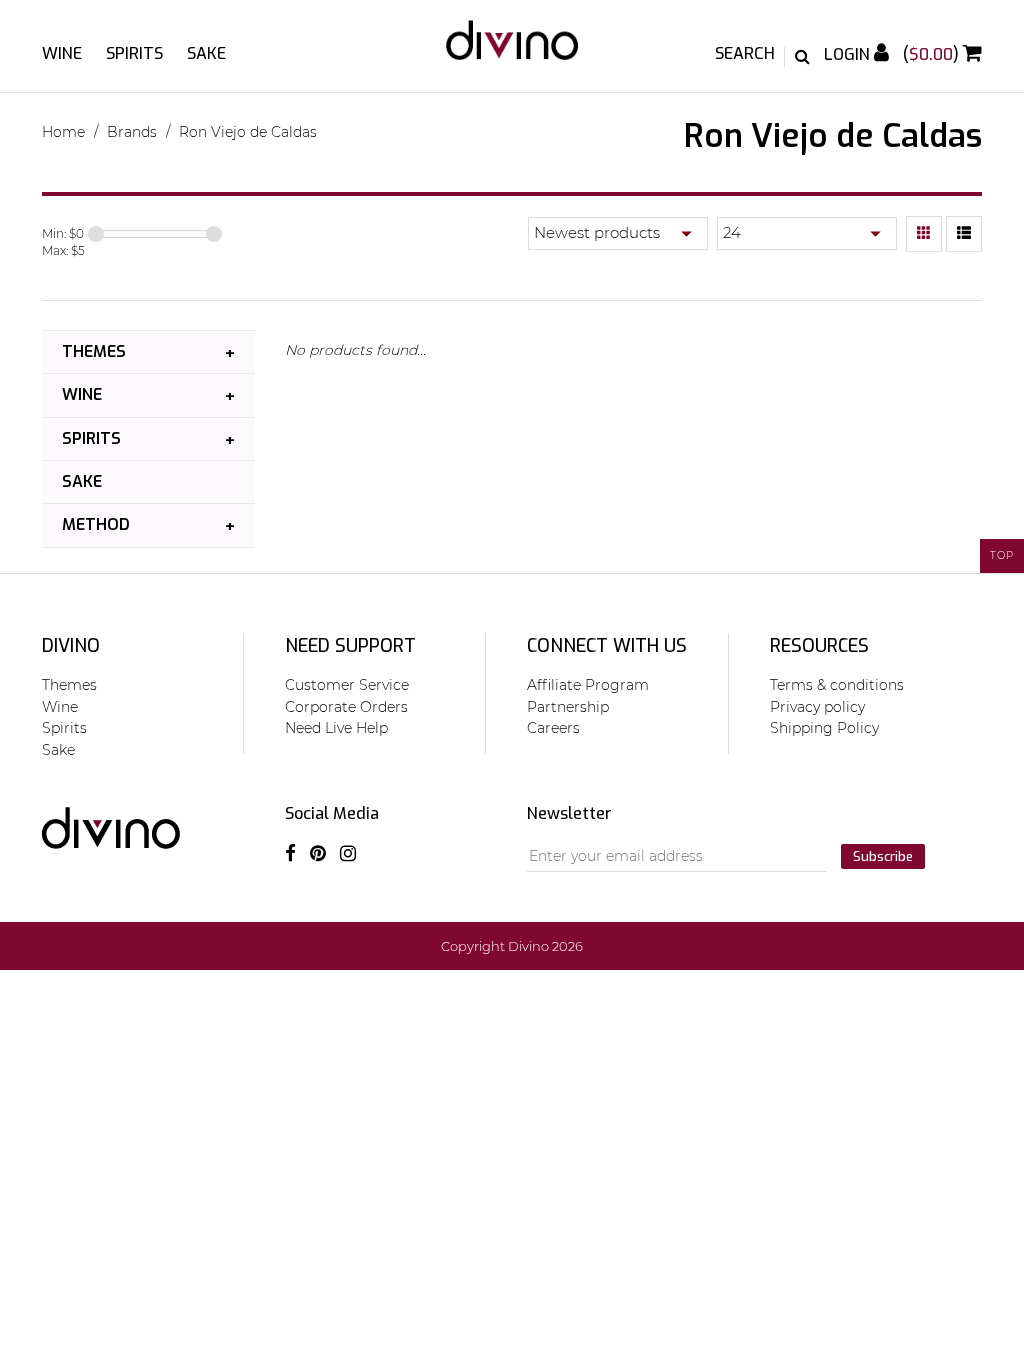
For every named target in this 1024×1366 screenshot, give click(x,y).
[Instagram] (348, 854)
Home (63, 132)
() (933, 54)
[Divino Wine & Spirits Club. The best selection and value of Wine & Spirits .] (512, 50)
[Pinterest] (318, 854)
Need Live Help (336, 728)
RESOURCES (819, 646)
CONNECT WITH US (607, 646)
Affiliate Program (588, 685)
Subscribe (883, 856)
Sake (206, 53)
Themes (94, 351)
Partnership (568, 707)
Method (96, 524)
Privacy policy (817, 707)
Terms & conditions (837, 685)
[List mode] (964, 234)
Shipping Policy (824, 728)
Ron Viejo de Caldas (248, 132)
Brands (132, 132)
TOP (1002, 555)
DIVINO (71, 646)
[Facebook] (290, 854)
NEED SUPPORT (350, 646)
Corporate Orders (346, 707)
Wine (62, 53)
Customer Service (347, 685)
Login (849, 54)
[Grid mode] (924, 234)
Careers (553, 728)
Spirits (134, 53)
